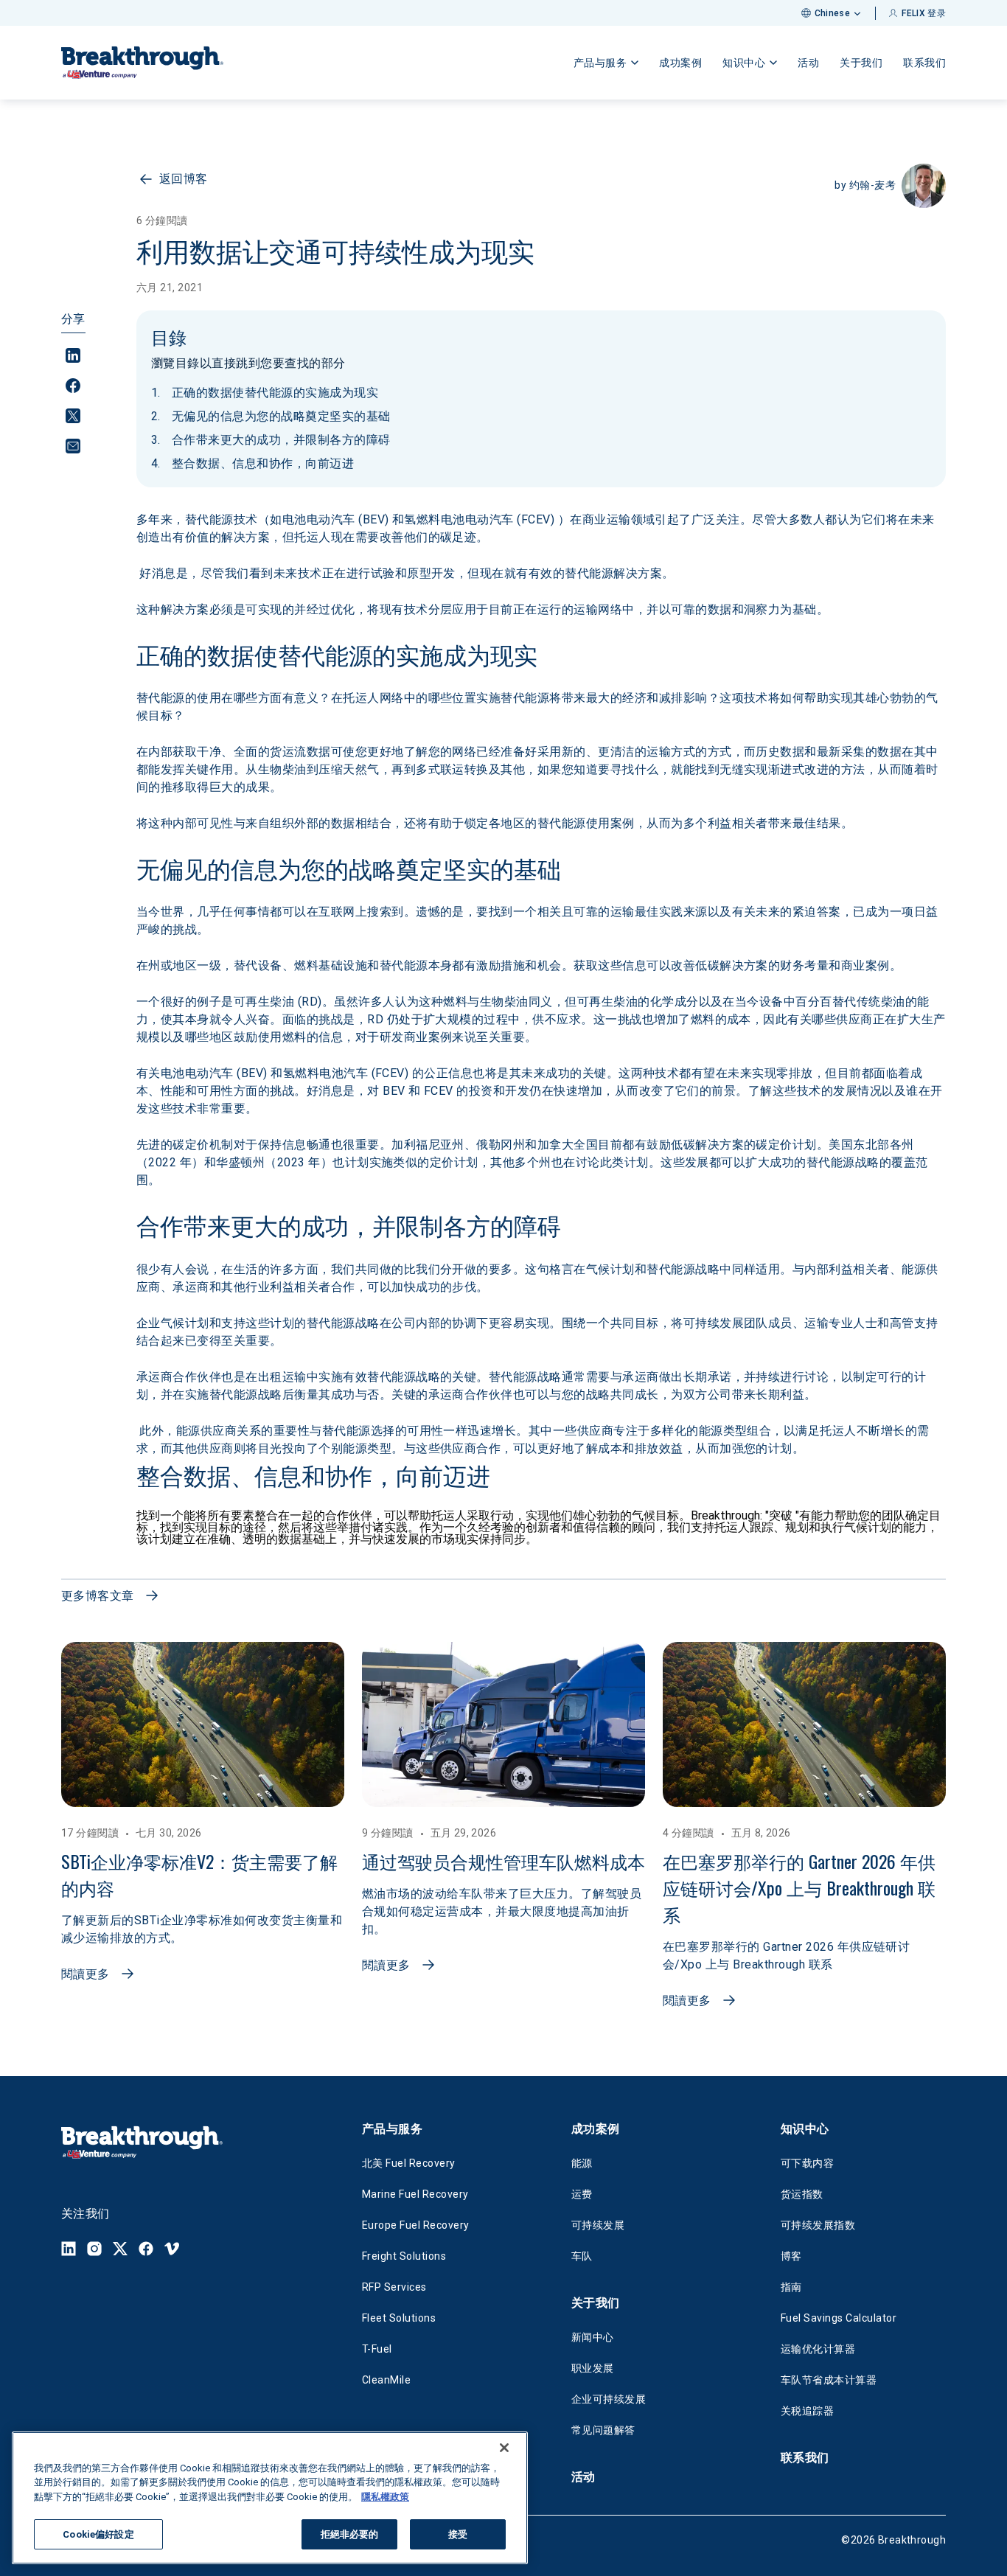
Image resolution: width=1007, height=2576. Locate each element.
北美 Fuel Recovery (409, 2163)
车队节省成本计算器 (829, 2380)
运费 (582, 2194)
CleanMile (386, 2380)
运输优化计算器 (818, 2349)
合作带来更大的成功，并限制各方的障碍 (281, 440)
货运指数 (802, 2194)
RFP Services (394, 2287)
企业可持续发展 (609, 2399)
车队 (582, 2256)
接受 (458, 2534)
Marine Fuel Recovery (415, 2194)
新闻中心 (593, 2337)
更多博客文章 (98, 1596)
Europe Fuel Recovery (416, 2225)
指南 (791, 2287)
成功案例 (680, 63)
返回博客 (184, 179)
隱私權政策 (385, 2497)
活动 (808, 63)
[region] (270, 2498)
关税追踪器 (807, 2411)
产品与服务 (392, 2129)
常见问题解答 (603, 2430)
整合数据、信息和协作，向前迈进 (263, 463)
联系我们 (924, 63)
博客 (791, 2256)
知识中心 (805, 2129)
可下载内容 (807, 2163)
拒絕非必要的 (350, 2534)
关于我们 (861, 63)
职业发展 (593, 2368)
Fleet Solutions (399, 2318)
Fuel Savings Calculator (839, 2318)
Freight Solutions (404, 2256)
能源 (582, 2163)
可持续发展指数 (818, 2225)
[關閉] (504, 2448)
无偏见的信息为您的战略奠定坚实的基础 (281, 416)
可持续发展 (598, 2225)
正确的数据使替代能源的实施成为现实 (275, 393)
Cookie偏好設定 (98, 2534)
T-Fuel (377, 2349)
